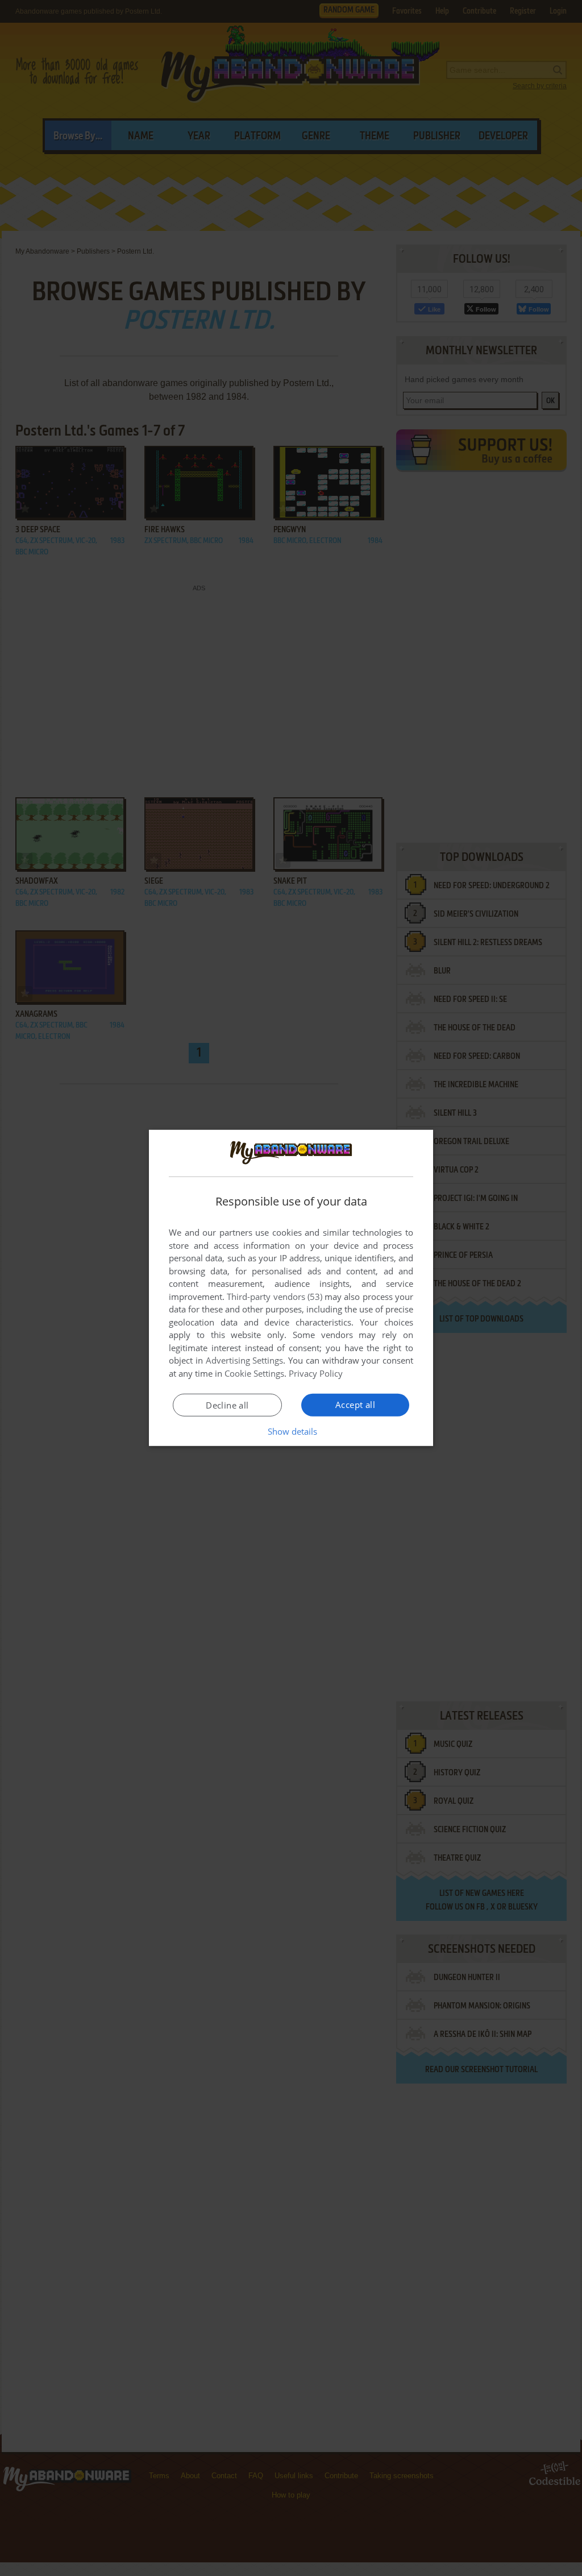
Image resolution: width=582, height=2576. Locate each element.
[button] (291, 1431)
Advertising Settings (245, 1360)
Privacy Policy (316, 1373)
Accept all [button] (355, 1405)
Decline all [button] (227, 1405)
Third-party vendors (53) (275, 1297)
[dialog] (291, 1288)
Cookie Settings (254, 1373)
